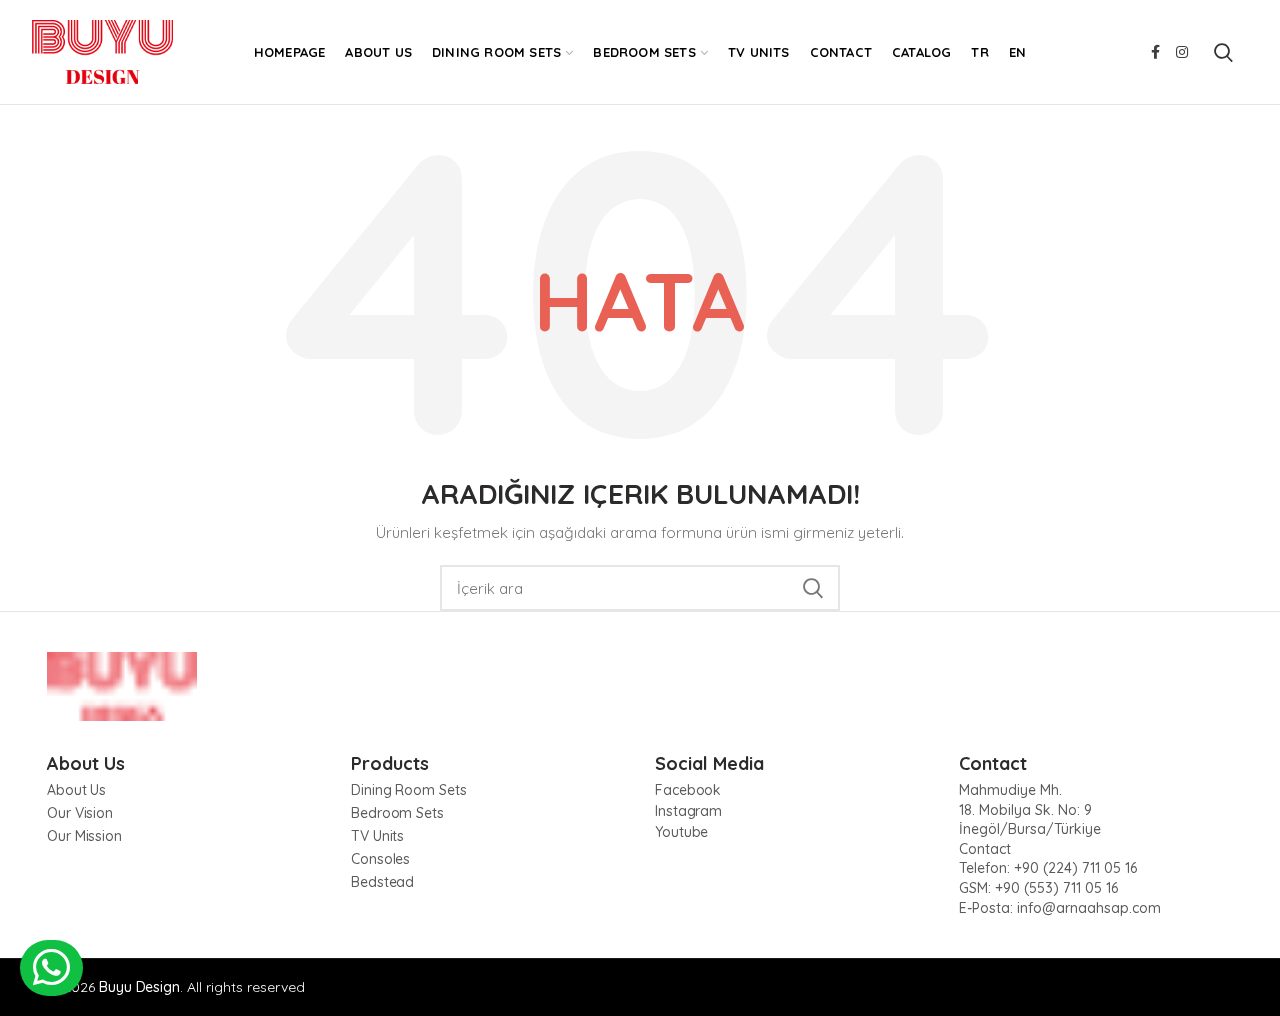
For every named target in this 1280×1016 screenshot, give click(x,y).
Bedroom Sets (397, 813)
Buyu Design (139, 987)
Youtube (681, 832)
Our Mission (84, 836)
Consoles (380, 859)
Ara (813, 588)
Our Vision (80, 813)
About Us (76, 790)
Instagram (688, 811)
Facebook (688, 790)
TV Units (377, 836)
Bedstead (382, 882)
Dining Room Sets (408, 790)
